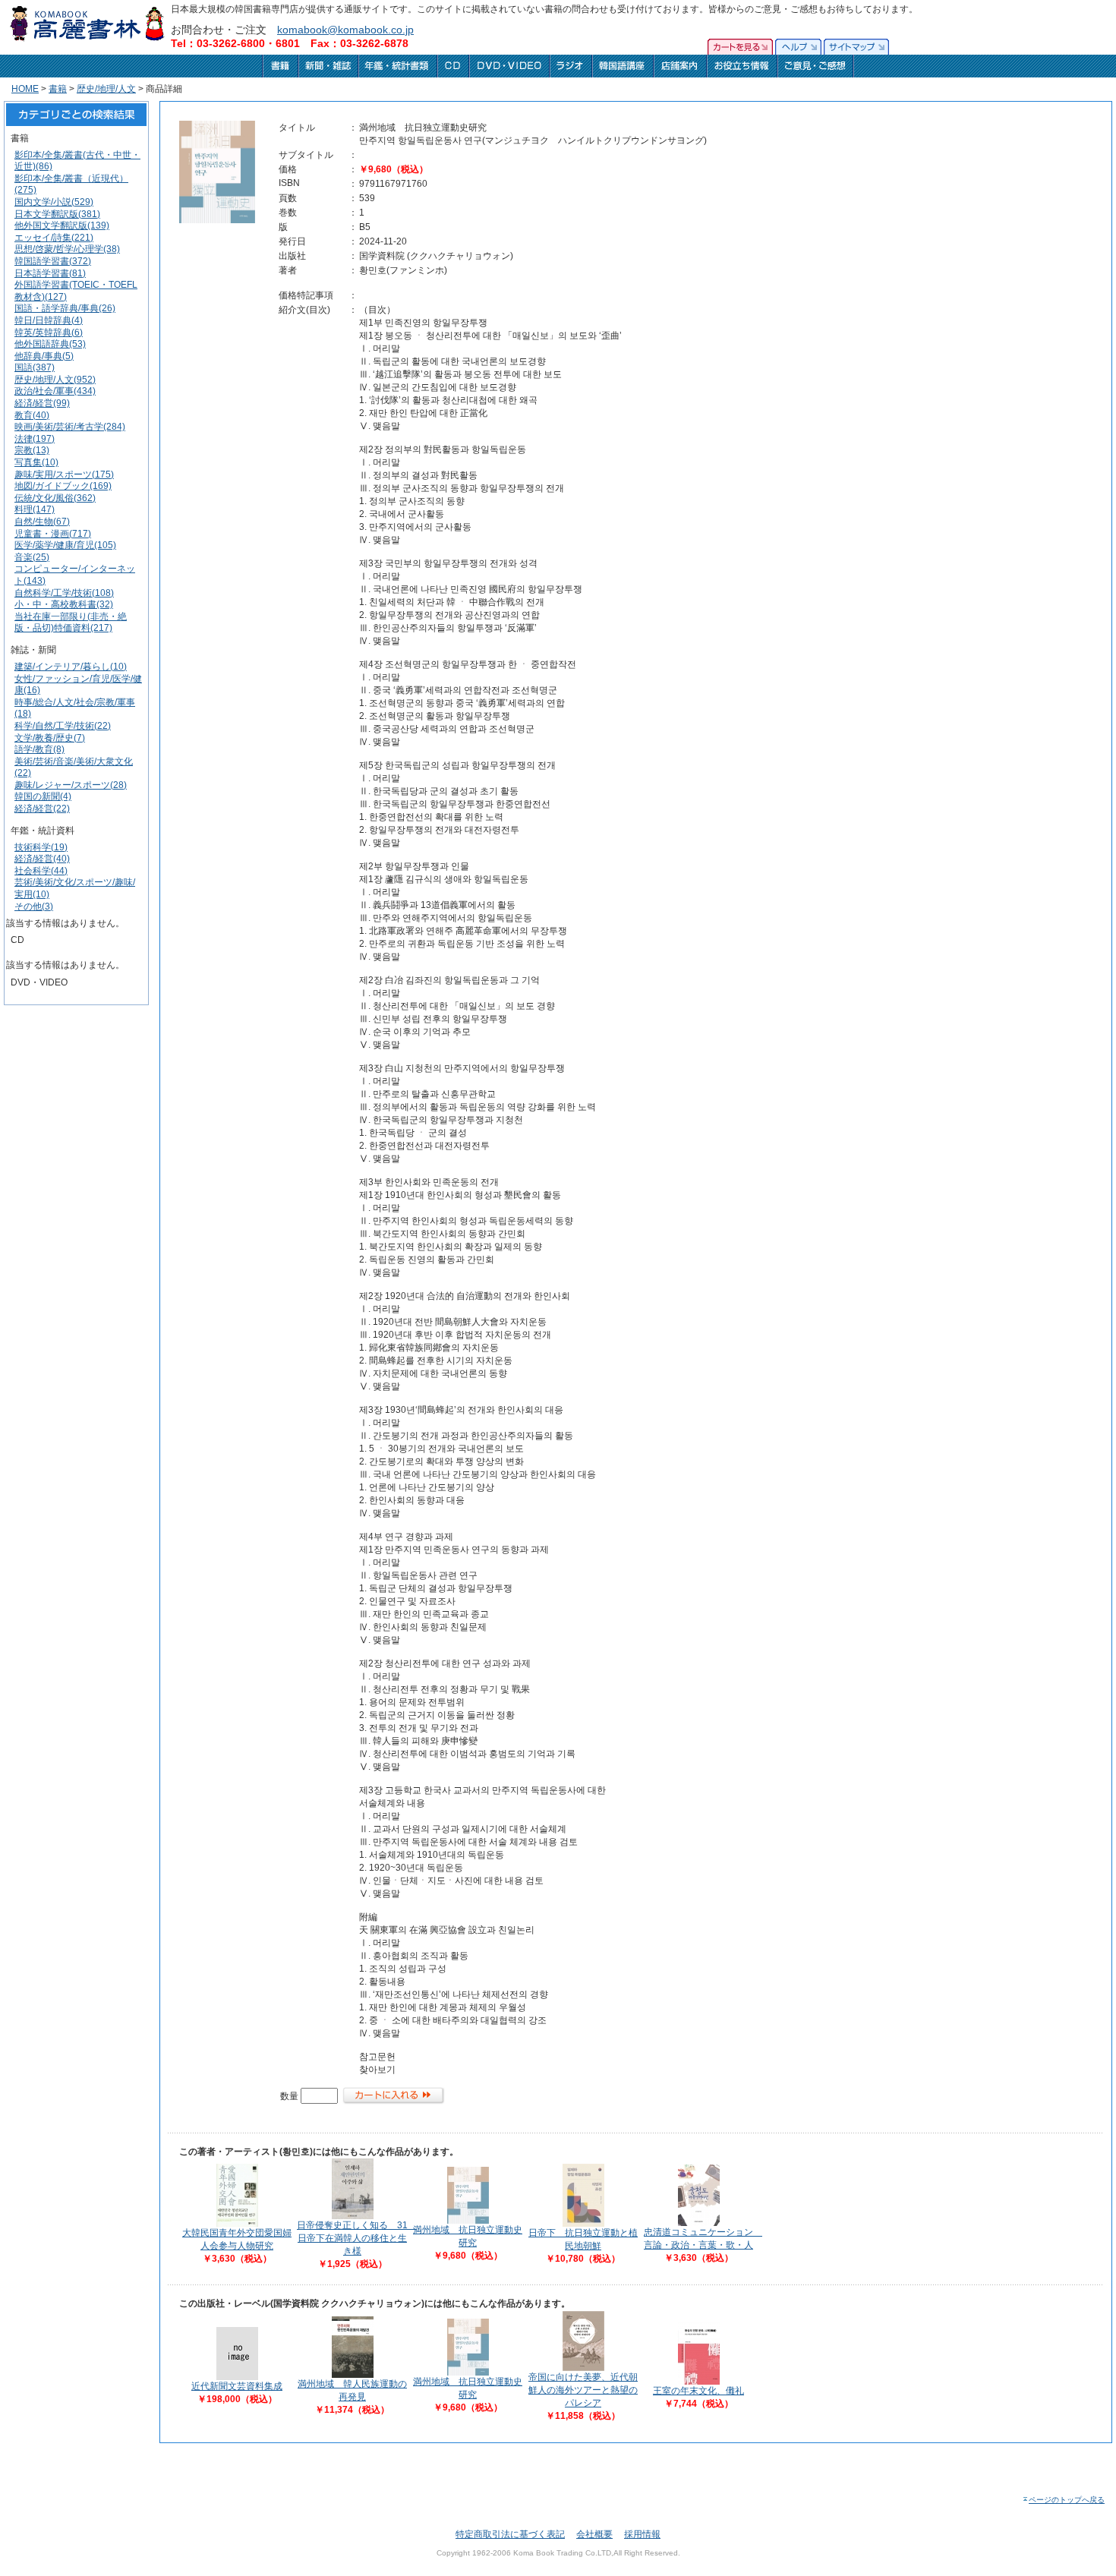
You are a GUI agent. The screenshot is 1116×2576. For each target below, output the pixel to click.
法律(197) (35, 439)
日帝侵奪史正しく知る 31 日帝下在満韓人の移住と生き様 (357, 2238)
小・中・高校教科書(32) (64, 604)
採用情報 (642, 2534)
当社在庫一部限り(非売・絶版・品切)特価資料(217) (71, 623)
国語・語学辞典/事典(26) (65, 308)
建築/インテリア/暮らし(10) (71, 667)
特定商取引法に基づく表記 (510, 2534)
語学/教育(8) (39, 749)
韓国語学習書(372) (53, 261)
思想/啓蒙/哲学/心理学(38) (67, 249)
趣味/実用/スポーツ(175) (64, 475)
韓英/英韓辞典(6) (49, 333)
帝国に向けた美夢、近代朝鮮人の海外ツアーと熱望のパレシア (583, 2390)
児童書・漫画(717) (53, 534)
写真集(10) (36, 462)
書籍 (58, 89)
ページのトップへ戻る (1067, 2500)
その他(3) (34, 906)
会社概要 (594, 2534)
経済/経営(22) (42, 809)
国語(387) (35, 367)
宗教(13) (32, 450)
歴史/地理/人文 (106, 89)
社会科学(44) (41, 871)
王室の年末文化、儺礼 (698, 2391)
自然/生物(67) (42, 522)
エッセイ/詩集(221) (54, 238)
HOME (25, 89)
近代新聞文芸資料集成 (237, 2386)
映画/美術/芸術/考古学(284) (70, 427)
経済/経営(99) (42, 403)
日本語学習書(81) (50, 273)
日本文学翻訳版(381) (57, 214)
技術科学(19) (41, 847)
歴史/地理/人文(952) (55, 380)
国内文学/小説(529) (54, 202)
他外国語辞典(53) (50, 344)
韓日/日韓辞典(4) (49, 320)
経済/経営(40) (42, 859)
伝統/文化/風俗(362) (55, 498)
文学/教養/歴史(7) (50, 738)
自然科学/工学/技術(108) (64, 593)
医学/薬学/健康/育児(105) (65, 545)
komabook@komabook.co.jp (345, 30)
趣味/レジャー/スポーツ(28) (71, 785)
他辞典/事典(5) (44, 356)
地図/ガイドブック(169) (63, 486)
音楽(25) (32, 557)
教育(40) (32, 415)
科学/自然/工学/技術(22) (63, 726)
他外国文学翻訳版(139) (62, 225)
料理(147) (35, 509)
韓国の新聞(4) (43, 796)
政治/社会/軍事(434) (55, 391)
